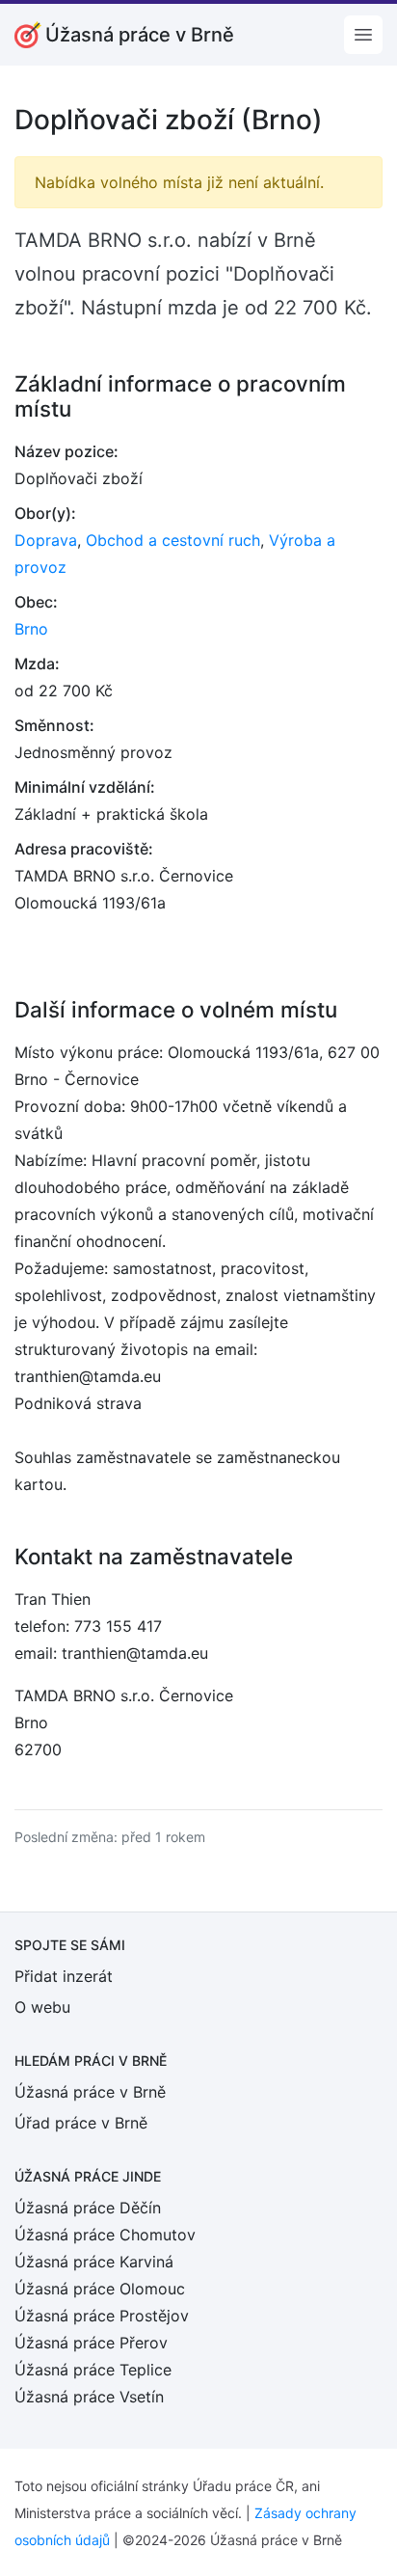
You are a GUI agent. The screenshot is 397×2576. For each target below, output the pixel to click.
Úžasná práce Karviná (94, 2262)
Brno (31, 629)
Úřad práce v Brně (81, 2123)
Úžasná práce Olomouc (100, 2289)
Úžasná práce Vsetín (89, 2397)
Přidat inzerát (64, 1976)
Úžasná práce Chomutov (105, 2235)
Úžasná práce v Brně (90, 2092)
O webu (42, 2007)
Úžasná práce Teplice (93, 2370)
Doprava (46, 540)
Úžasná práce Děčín (88, 2208)
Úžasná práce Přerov (91, 2343)
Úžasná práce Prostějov (102, 2316)
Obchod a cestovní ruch (173, 540)
